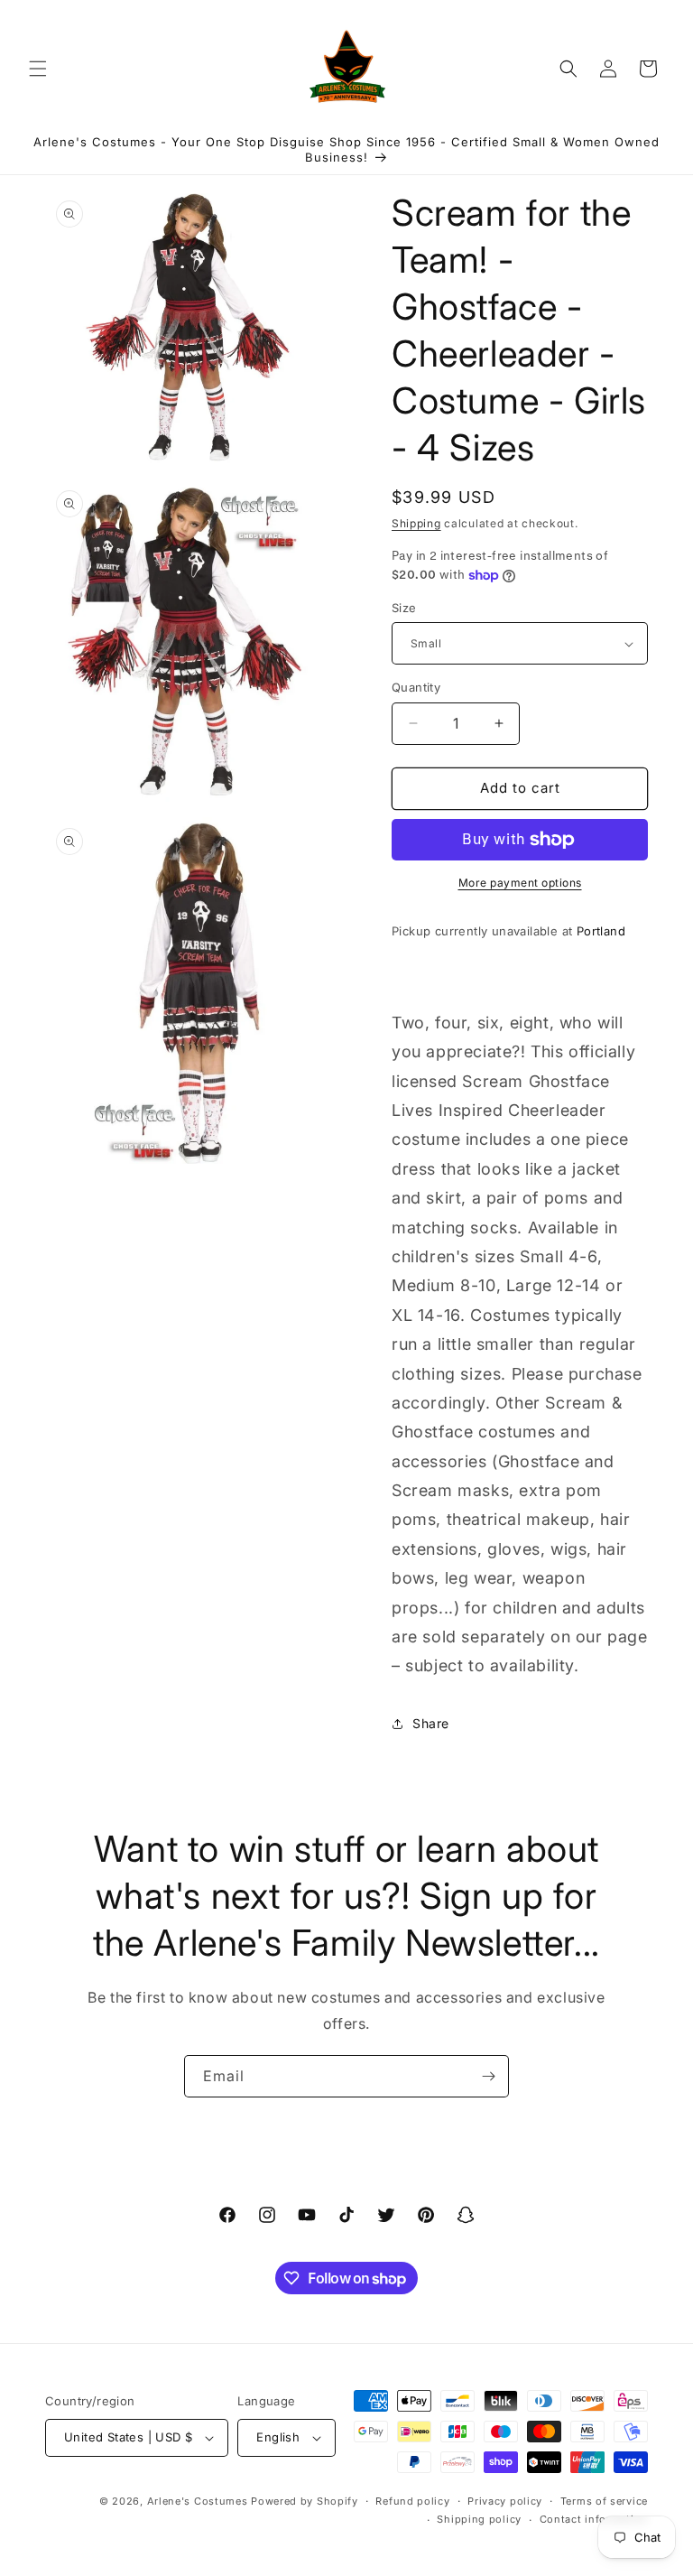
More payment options (520, 883)
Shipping (416, 523)
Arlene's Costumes (198, 2501)
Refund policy (412, 2501)
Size (404, 608)
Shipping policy (479, 2519)
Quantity (416, 687)
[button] (38, 69)
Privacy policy (505, 2501)
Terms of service (604, 2501)
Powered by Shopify (305, 2501)
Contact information (594, 2519)
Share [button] (431, 1723)
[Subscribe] (488, 2076)
